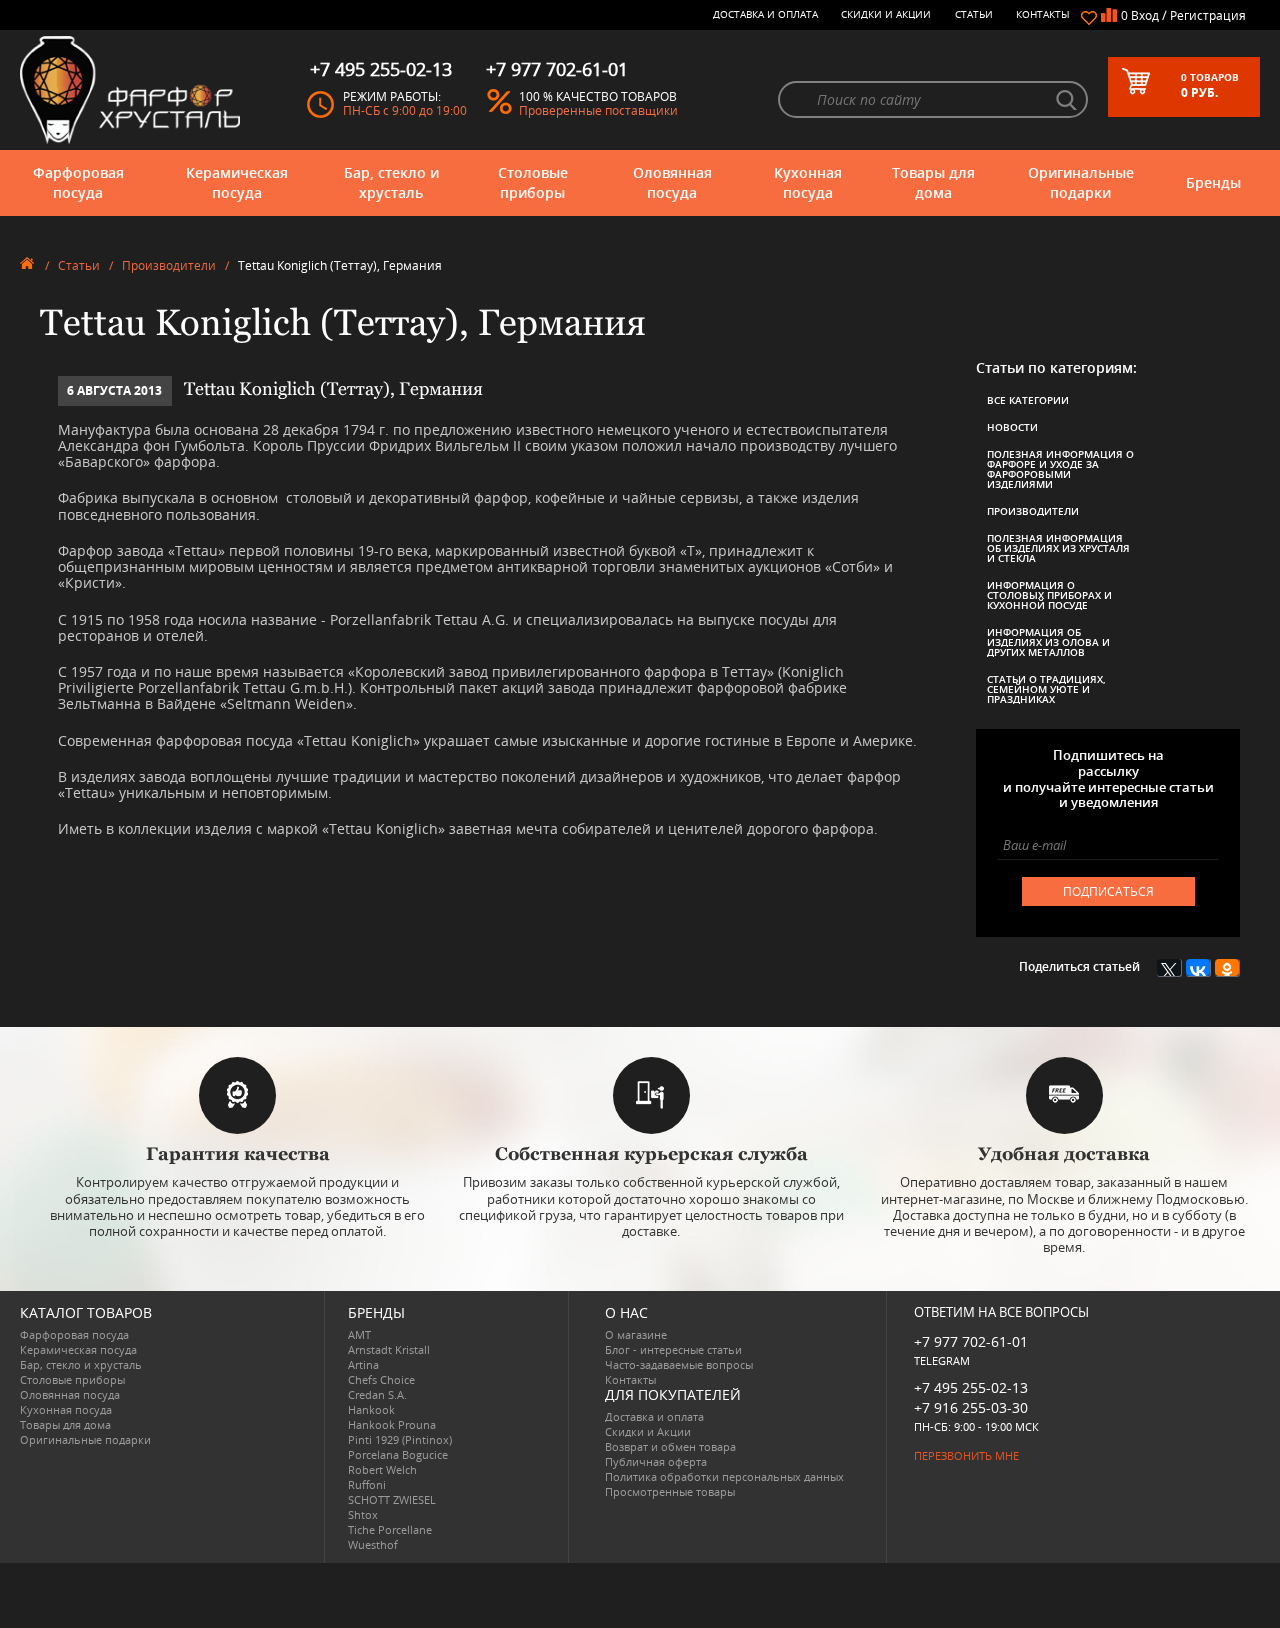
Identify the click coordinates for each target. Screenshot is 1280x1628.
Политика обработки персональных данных (724, 1476)
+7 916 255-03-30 (971, 1407)
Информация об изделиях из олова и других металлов (1048, 642)
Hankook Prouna (392, 1424)
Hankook (371, 1409)
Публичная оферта (656, 1461)
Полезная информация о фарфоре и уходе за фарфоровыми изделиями (1060, 469)
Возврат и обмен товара (670, 1446)
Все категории (1028, 400)
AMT (359, 1334)
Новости (1012, 427)
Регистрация (1208, 15)
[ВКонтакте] (1198, 968)
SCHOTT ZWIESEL (392, 1499)
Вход (1145, 15)
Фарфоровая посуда (78, 182)
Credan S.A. (377, 1394)
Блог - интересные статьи (673, 1349)
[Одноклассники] (1227, 968)
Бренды (1213, 182)
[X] (1169, 968)
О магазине (636, 1334)
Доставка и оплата (765, 14)
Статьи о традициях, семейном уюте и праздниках (1046, 689)
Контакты (1043, 14)
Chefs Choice (381, 1379)
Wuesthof (373, 1544)
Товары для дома (933, 182)
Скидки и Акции (886, 14)
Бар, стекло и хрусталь (391, 182)
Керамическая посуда (237, 182)
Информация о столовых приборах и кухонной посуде (1049, 595)
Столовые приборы (533, 182)
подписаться (1108, 891)
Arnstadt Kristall (389, 1349)
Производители (169, 265)
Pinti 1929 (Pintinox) (400, 1439)
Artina (363, 1364)
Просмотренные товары (670, 1491)
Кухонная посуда (808, 182)
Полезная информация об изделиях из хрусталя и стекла (1058, 548)
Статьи (974, 14)
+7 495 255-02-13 (971, 1387)
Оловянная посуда (672, 182)
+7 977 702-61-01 (971, 1341)
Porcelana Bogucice (398, 1454)
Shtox (363, 1514)
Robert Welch (382, 1469)
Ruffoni (367, 1484)
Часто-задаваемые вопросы (679, 1364)
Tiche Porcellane (390, 1529)
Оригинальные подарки (1081, 182)
